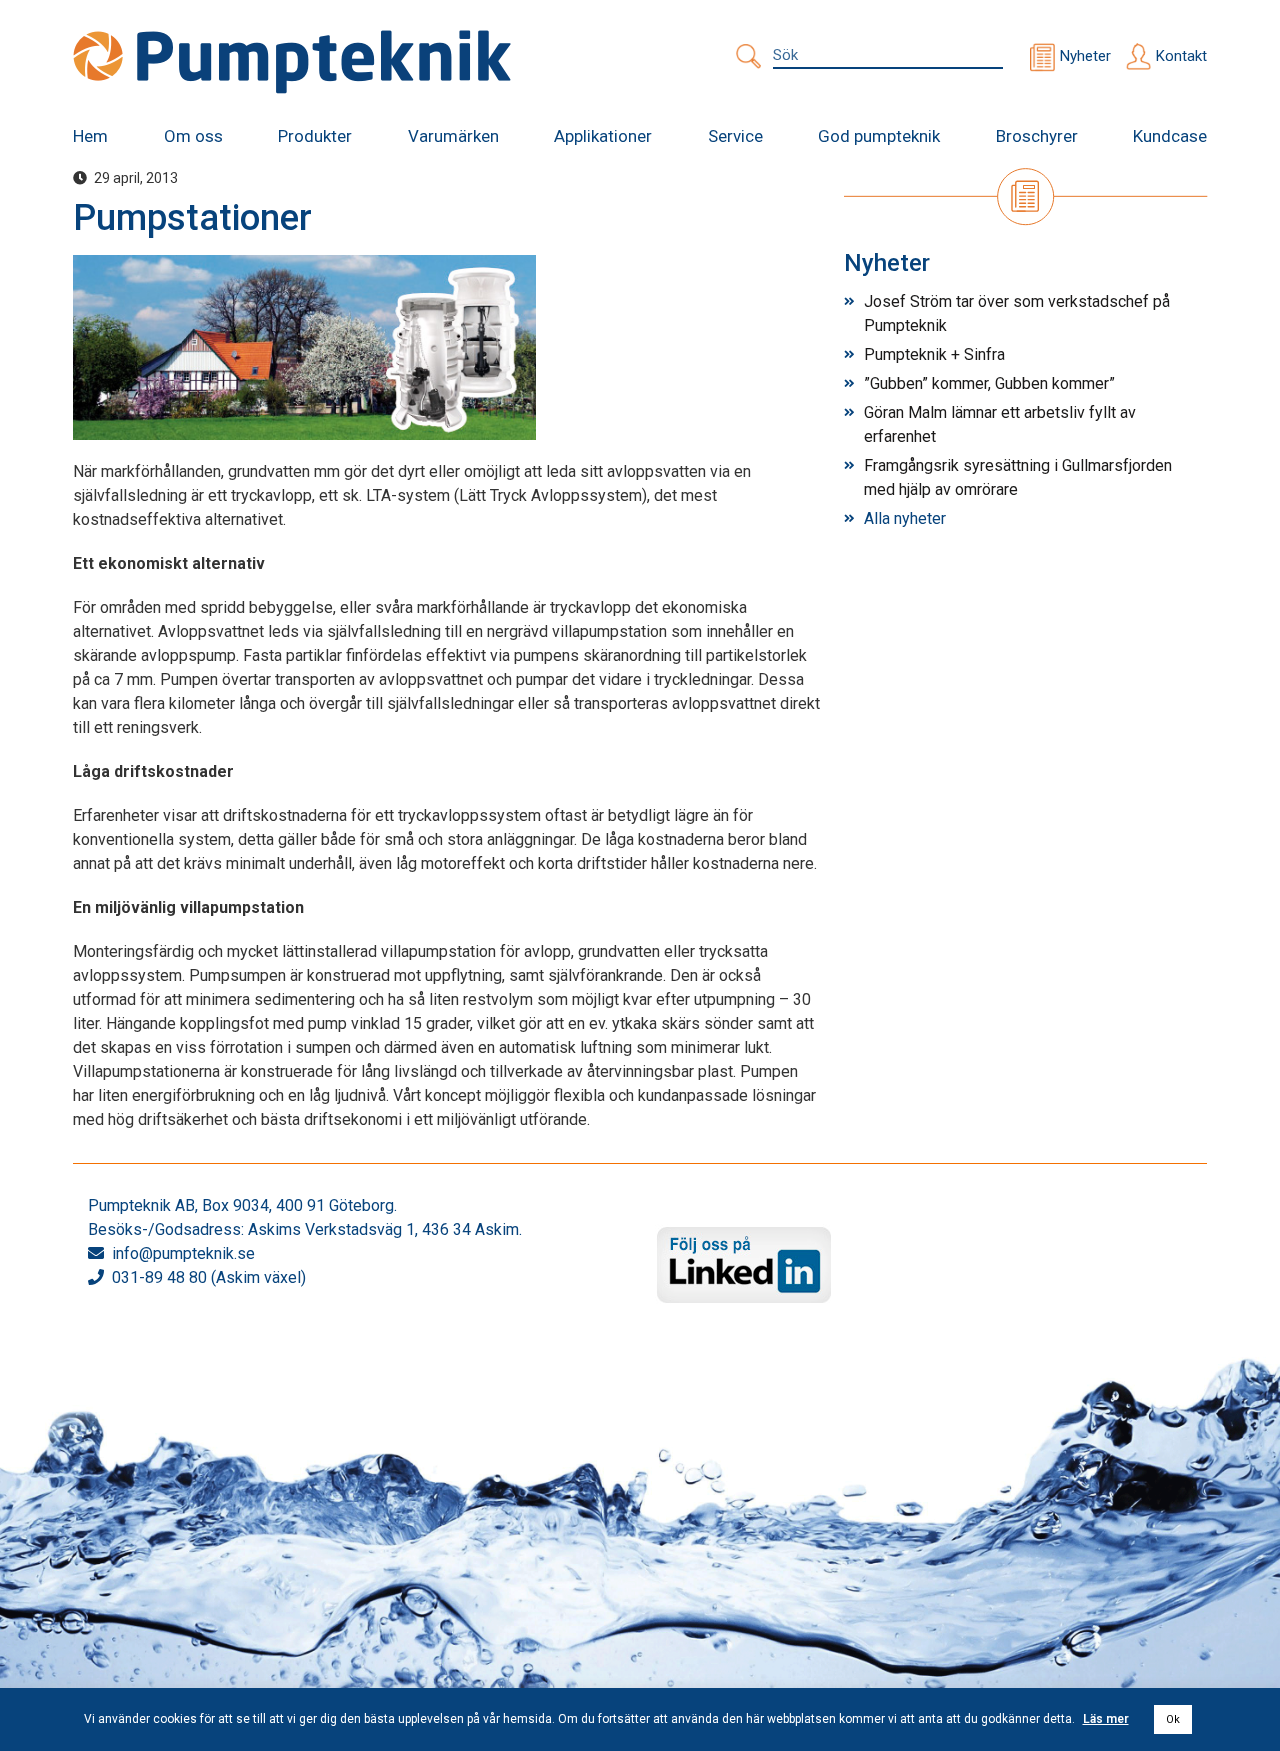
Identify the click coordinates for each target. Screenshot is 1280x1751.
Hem (90, 136)
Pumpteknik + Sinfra (934, 354)
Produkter (315, 136)
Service (735, 136)
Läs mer (1106, 1719)
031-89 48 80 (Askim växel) (209, 1277)
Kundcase (1170, 136)
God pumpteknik (879, 136)
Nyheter (1085, 56)
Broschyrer (1037, 136)
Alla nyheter (905, 518)
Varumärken (453, 136)
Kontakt (1181, 56)
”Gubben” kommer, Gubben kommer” (989, 383)
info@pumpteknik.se (183, 1253)
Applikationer (603, 136)
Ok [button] (1173, 1719)
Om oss (193, 136)
